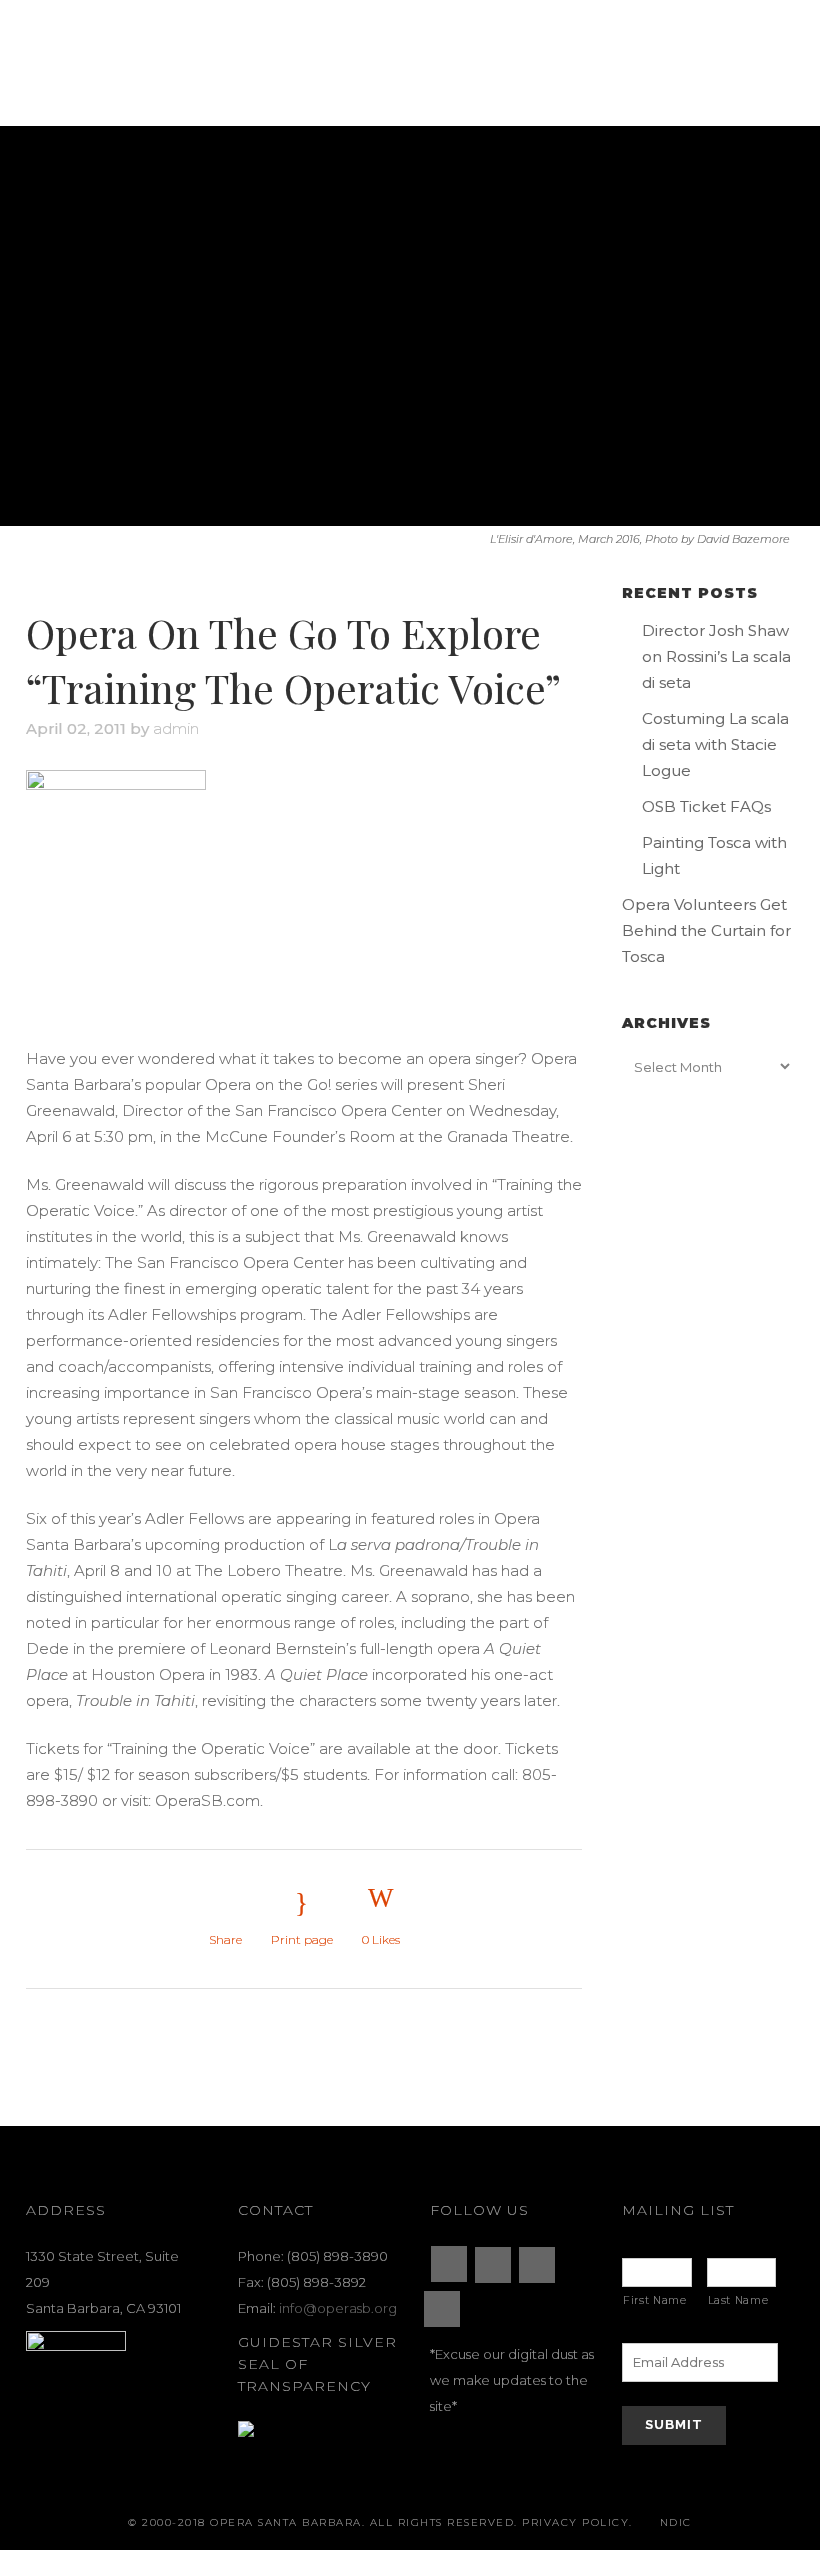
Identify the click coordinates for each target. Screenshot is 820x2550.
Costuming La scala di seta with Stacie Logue (715, 744)
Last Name (738, 2300)
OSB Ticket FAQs (706, 806)
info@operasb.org (338, 2308)
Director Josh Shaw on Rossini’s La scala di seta (716, 656)
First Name (655, 2300)
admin (176, 728)
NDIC (676, 2522)
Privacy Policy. (577, 2522)
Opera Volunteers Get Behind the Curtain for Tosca (706, 930)
